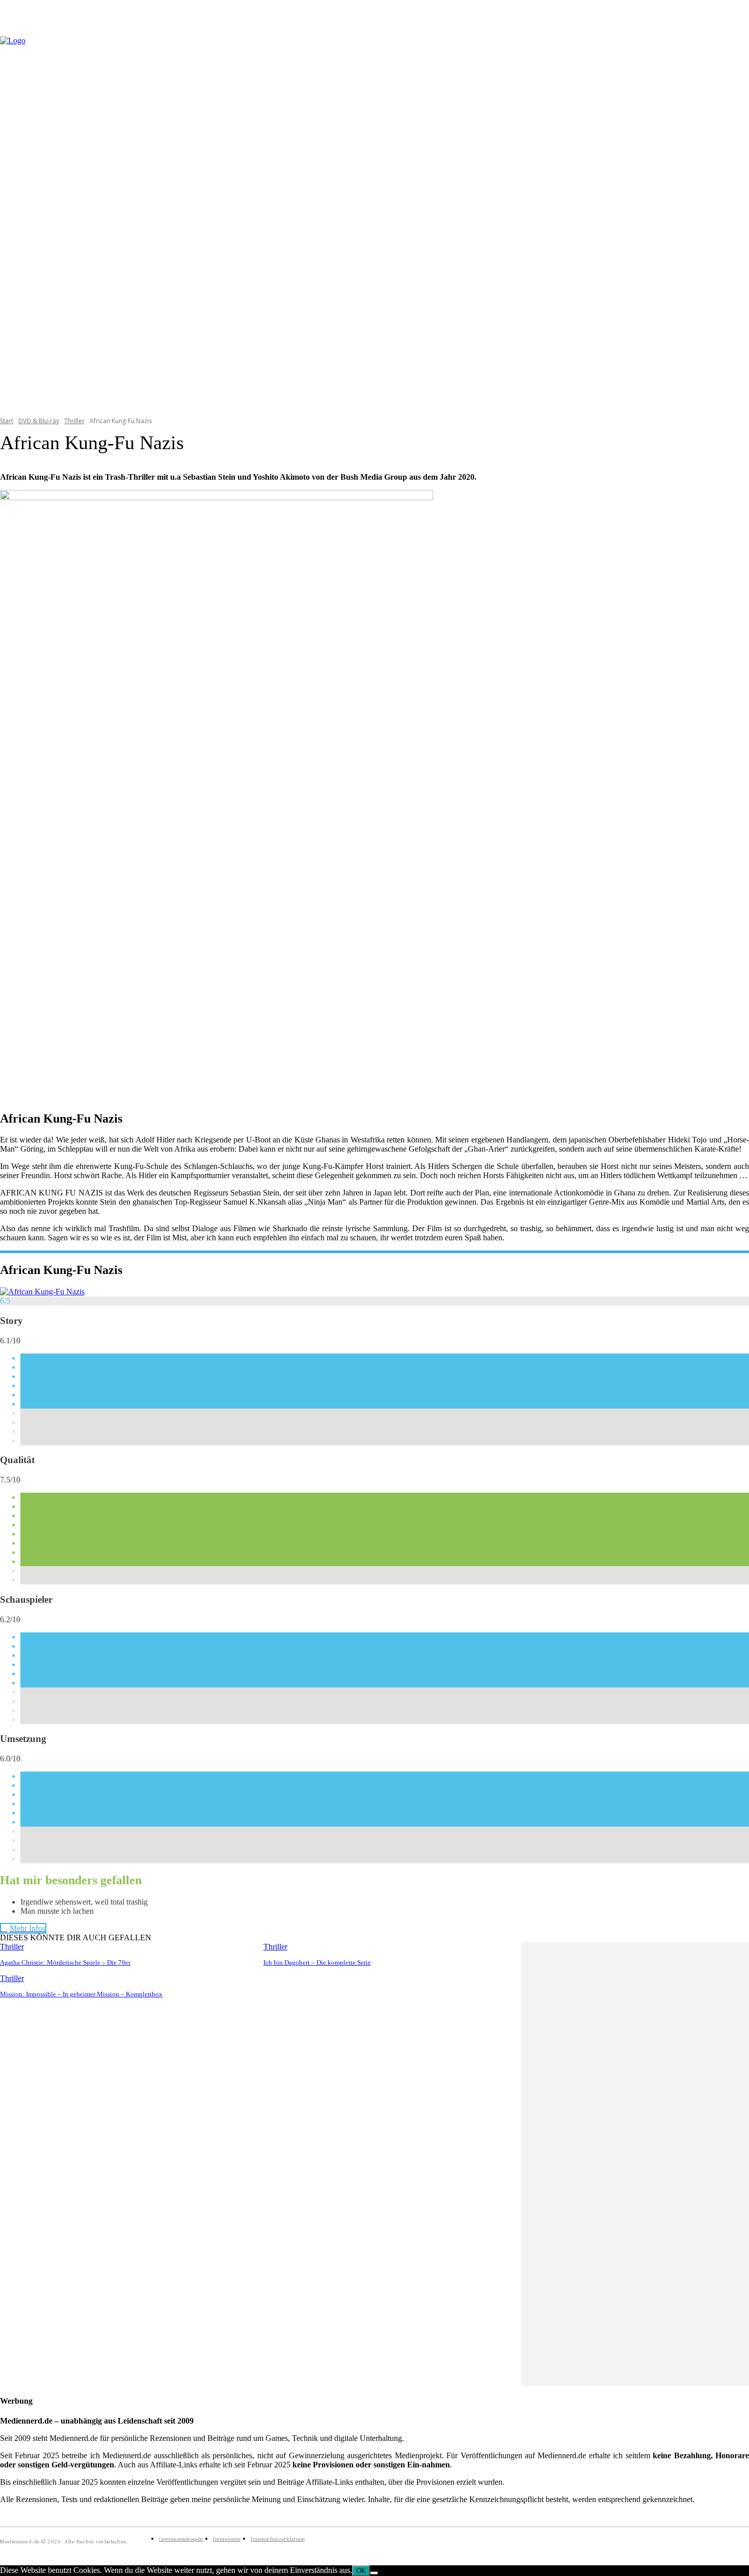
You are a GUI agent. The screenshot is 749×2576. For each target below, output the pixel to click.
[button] (737, 220)
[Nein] (374, 2573)
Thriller (74, 421)
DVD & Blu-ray (39, 421)
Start (7, 421)
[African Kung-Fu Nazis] (42, 1292)
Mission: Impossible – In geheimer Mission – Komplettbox (81, 1994)
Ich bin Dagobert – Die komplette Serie (317, 1962)
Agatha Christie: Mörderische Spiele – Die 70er (65, 1962)
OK (361, 2571)
